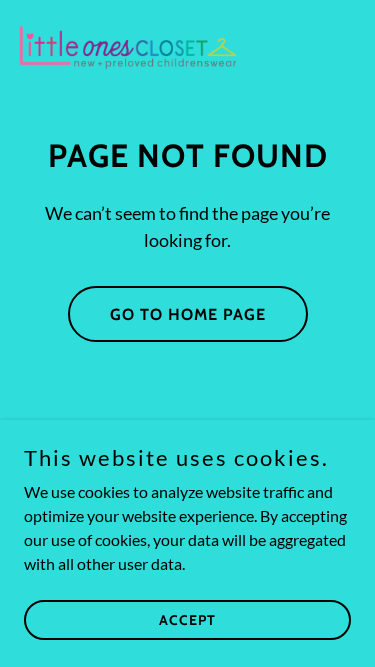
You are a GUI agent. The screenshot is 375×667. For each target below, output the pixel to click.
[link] (128, 48)
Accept (187, 619)
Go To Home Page (188, 314)
